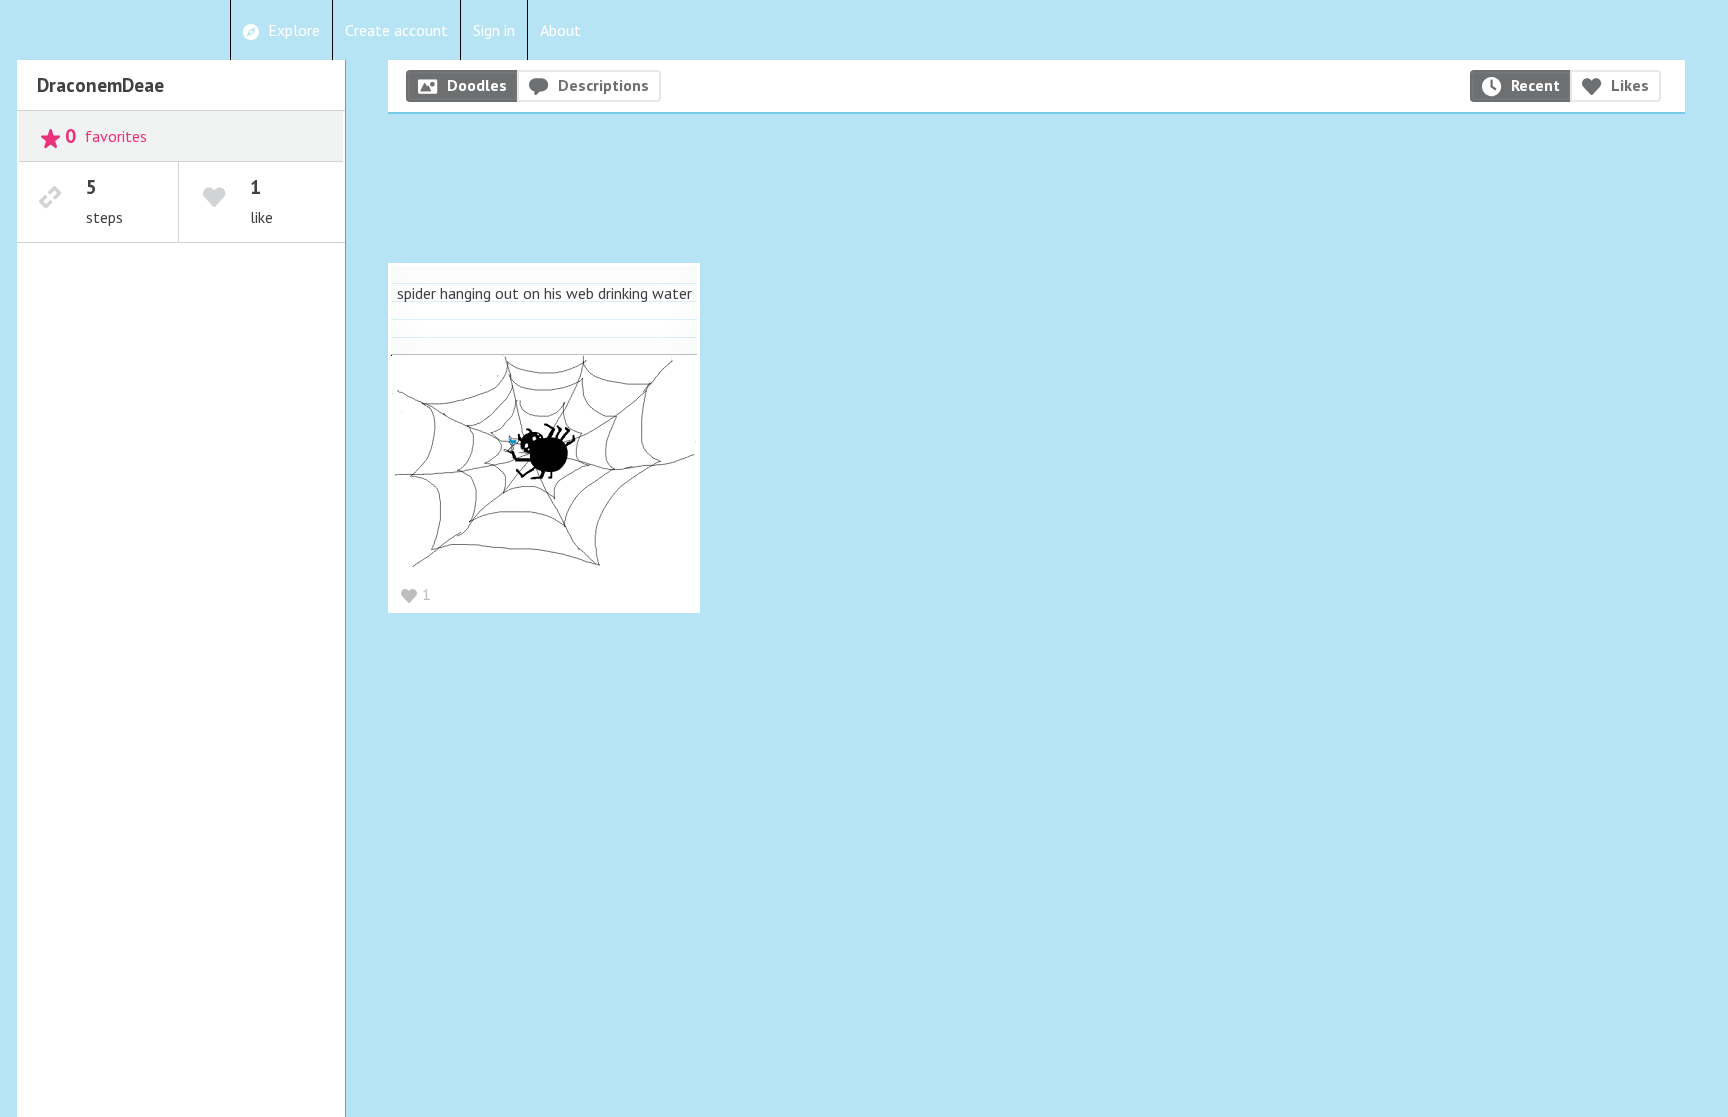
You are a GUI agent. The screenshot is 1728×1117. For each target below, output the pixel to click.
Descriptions (603, 85)
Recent (1535, 85)
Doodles (477, 85)
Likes (1630, 85)
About (560, 30)
